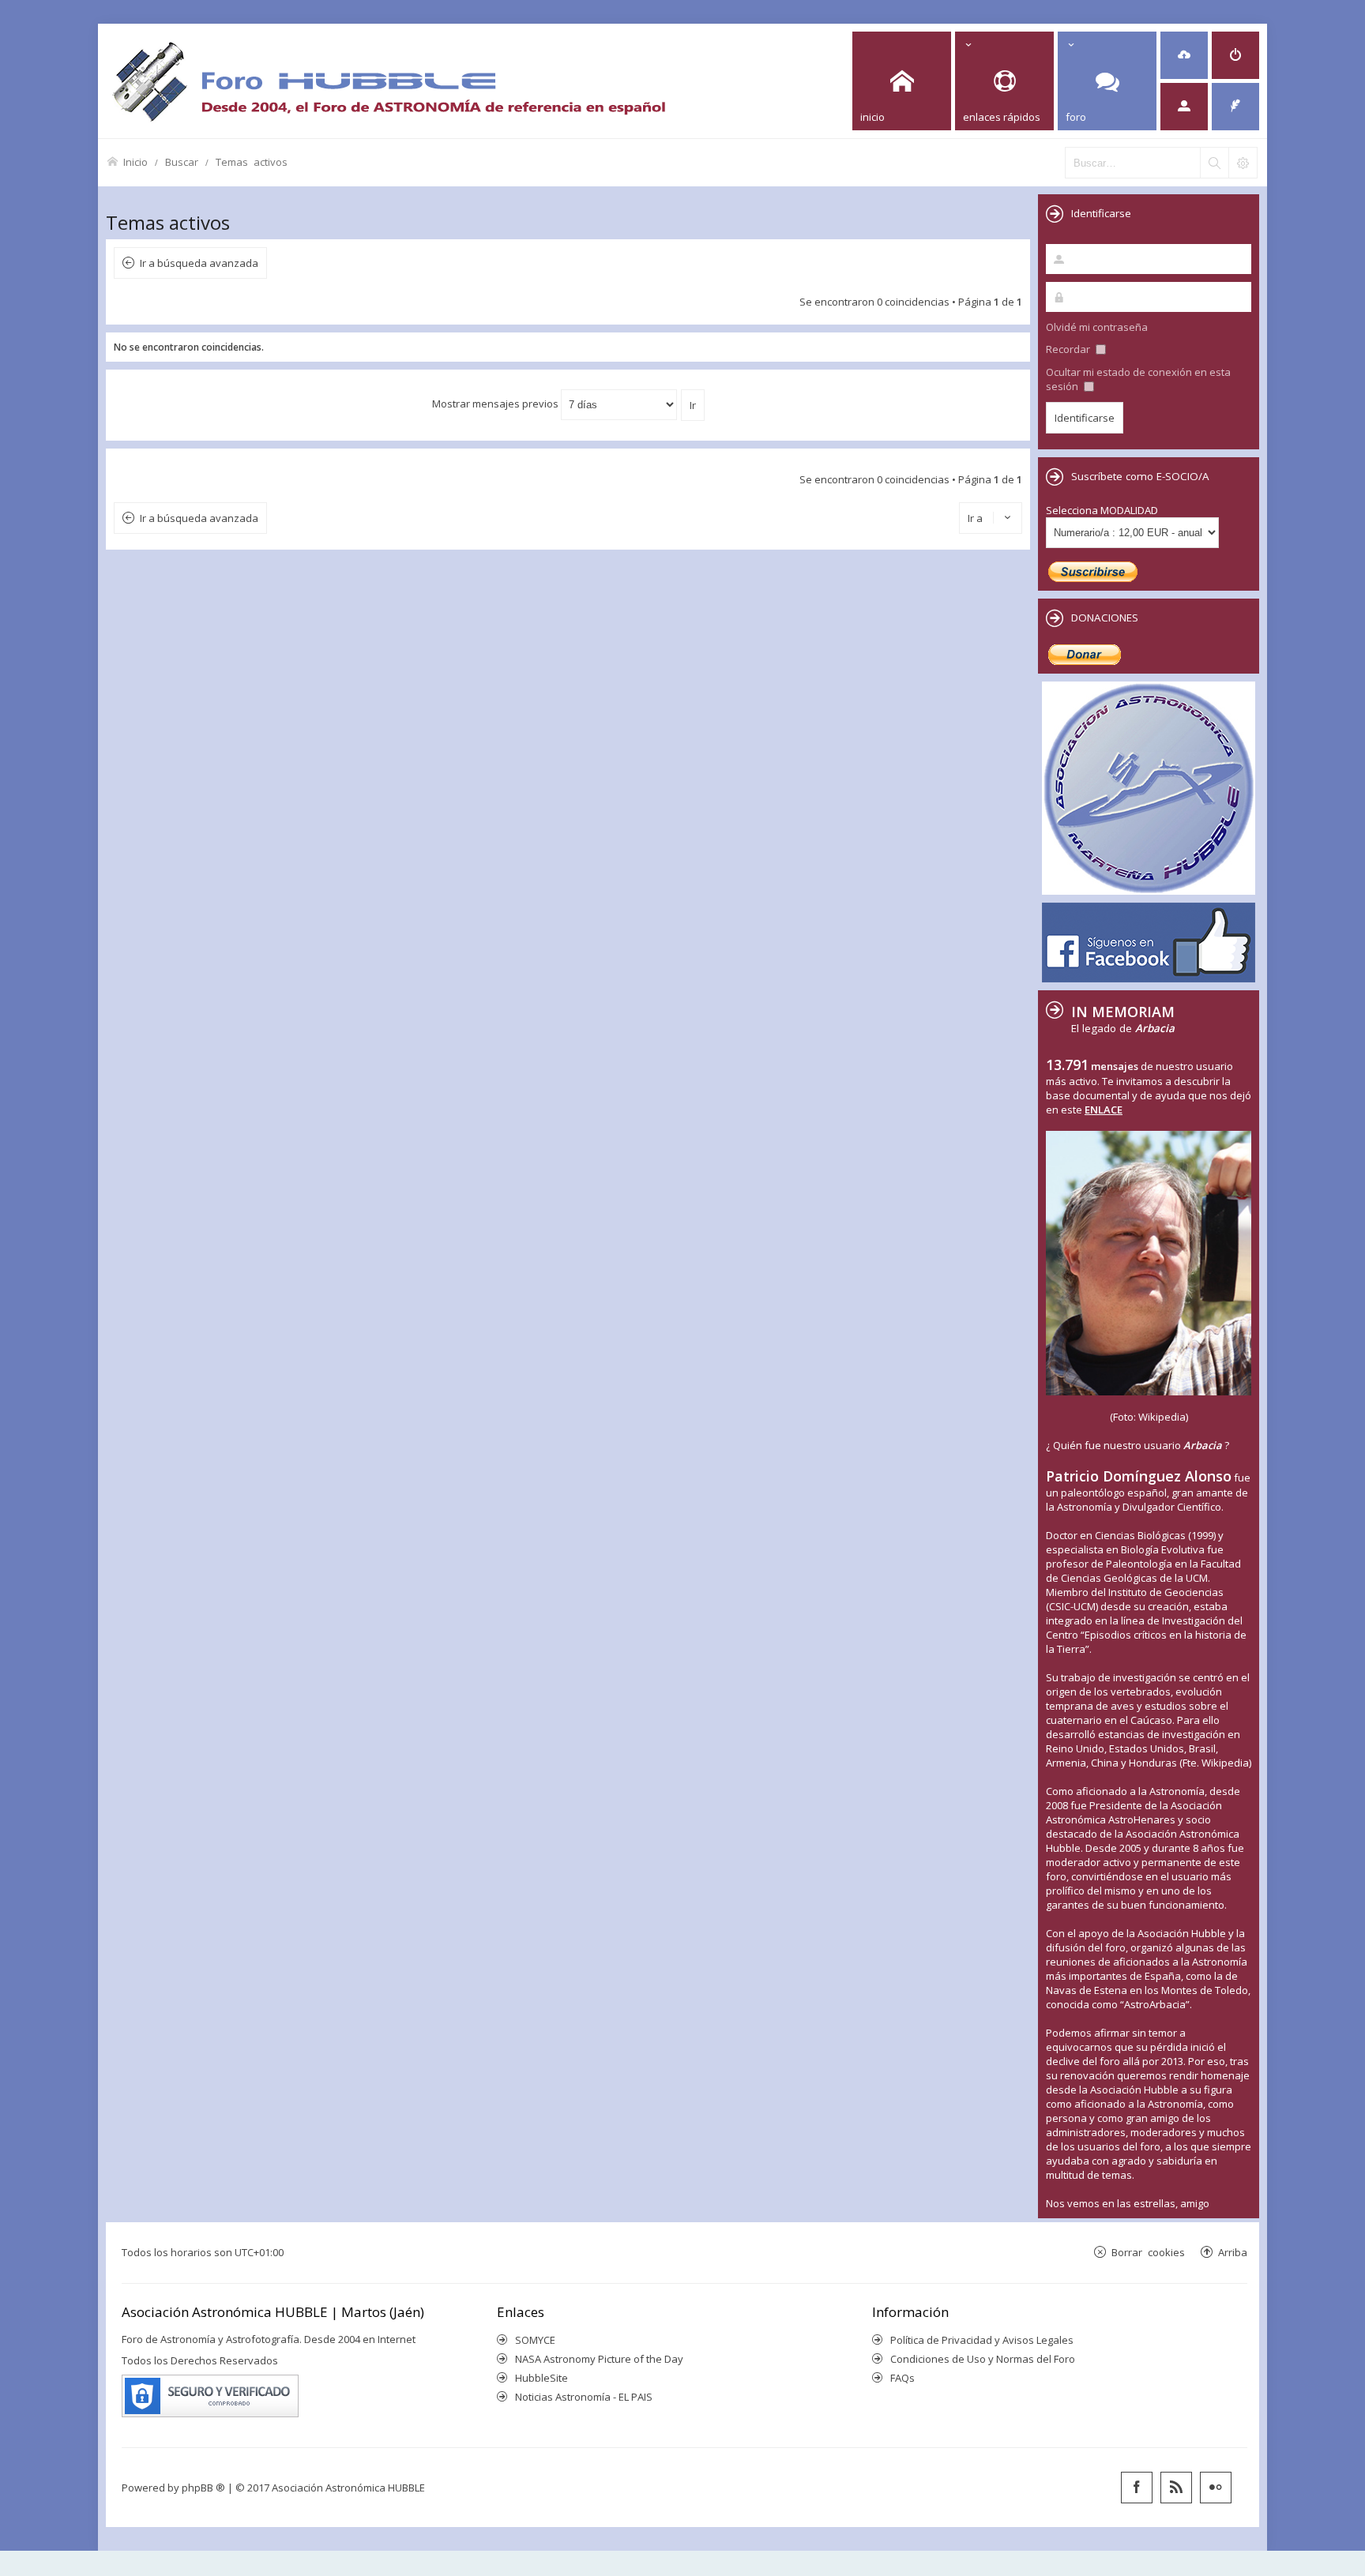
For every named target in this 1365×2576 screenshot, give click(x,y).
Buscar (182, 161)
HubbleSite (541, 2378)
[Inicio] (389, 81)
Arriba (1233, 2252)
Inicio (135, 161)
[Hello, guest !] (1184, 107)
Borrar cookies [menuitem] (1148, 2252)
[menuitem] (1184, 55)
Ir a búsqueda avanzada (199, 263)
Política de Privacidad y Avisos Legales (982, 2340)
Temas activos (252, 161)
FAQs (902, 2378)
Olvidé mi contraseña (1097, 327)
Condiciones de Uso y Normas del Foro (983, 2359)
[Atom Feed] (1176, 2488)
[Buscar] (1214, 163)
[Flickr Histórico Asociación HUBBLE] (1216, 2488)
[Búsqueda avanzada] (1243, 163)
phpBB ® (203, 2488)
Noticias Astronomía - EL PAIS (584, 2397)
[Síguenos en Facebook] (1137, 2488)
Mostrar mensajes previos (496, 404)
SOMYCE (535, 2340)
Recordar (1069, 349)
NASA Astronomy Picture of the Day (599, 2359)
